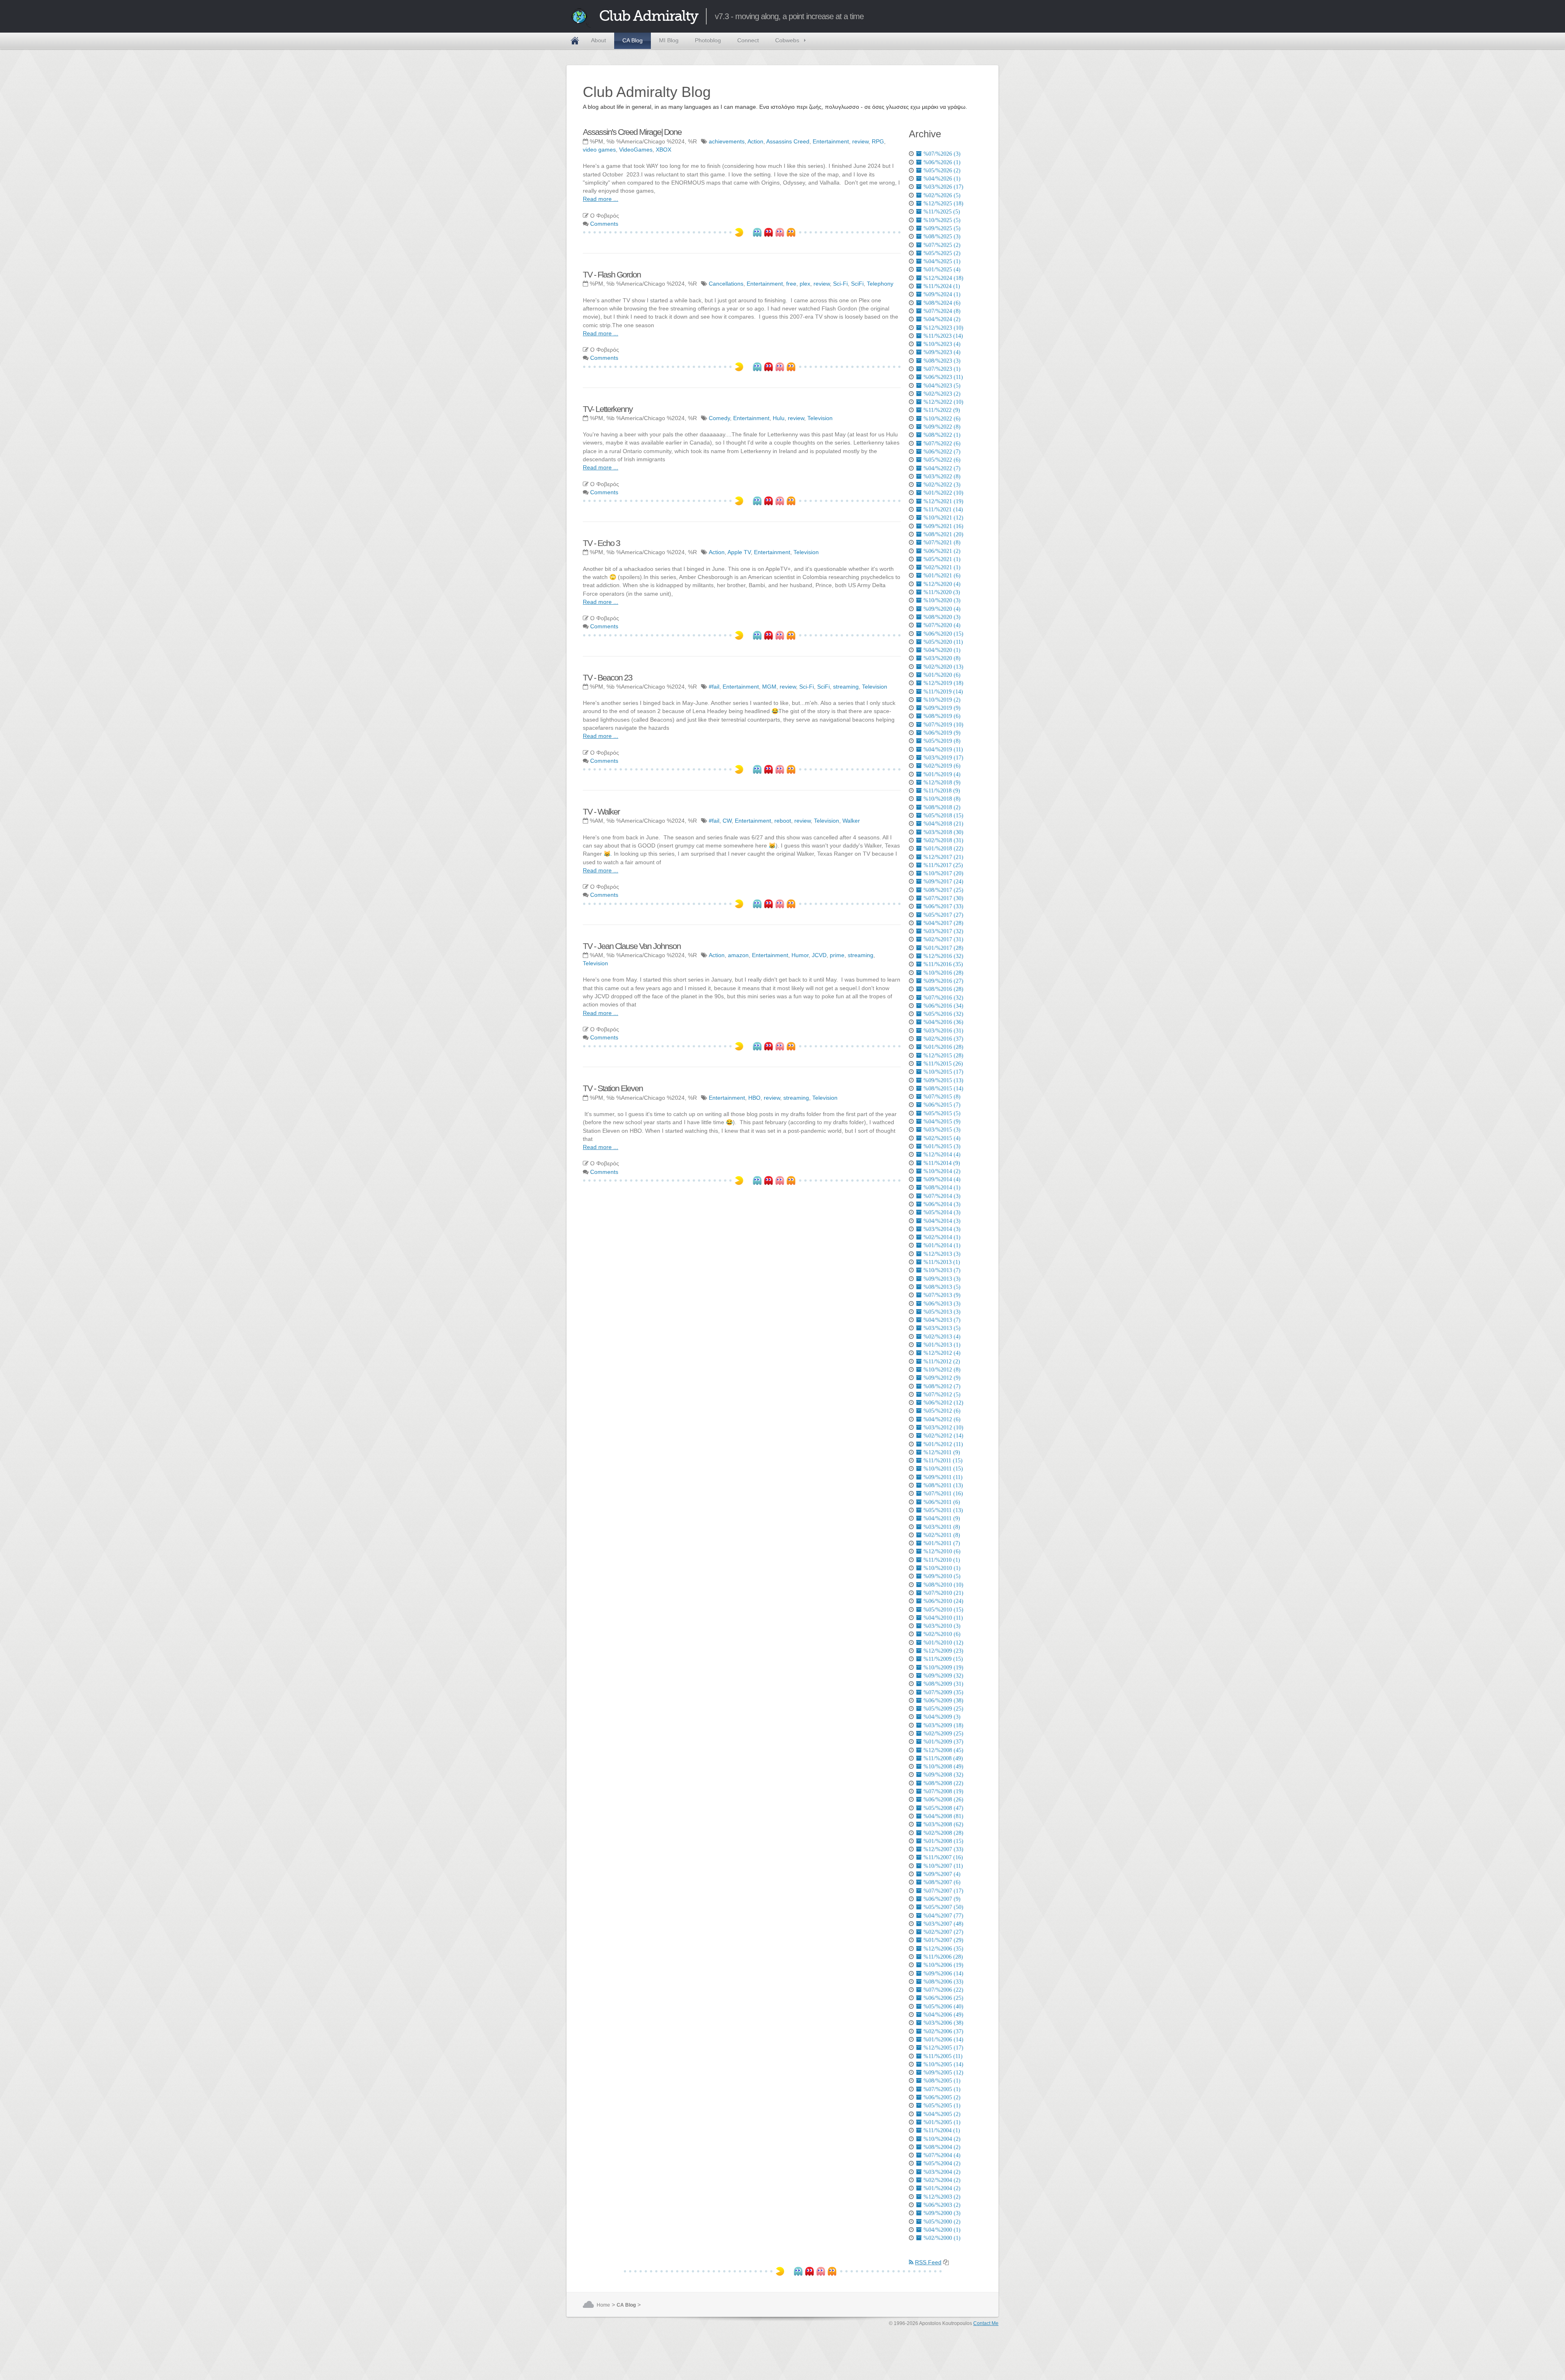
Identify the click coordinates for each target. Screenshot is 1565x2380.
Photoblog (708, 40)
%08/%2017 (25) (943, 890)
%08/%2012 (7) (942, 1386)
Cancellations (726, 284)
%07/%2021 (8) (942, 542)
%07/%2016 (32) (943, 997)
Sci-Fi (840, 284)
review (860, 141)
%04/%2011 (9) (942, 1518)
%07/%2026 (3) (942, 154)
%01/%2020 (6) (942, 675)
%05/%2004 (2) (942, 2163)
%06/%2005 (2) (942, 2097)
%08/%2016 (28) (943, 989)
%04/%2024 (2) (942, 319)
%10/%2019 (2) (942, 700)
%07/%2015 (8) (942, 1096)
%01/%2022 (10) (943, 493)
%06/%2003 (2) (942, 2205)
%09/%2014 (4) (942, 1179)
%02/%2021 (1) (942, 567)
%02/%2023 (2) (942, 394)
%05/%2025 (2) (942, 253)
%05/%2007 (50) (943, 1907)
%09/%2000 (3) (942, 2213)
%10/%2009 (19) (943, 1667)
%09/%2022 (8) (942, 427)
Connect (748, 40)
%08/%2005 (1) (942, 2081)
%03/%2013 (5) (942, 1328)
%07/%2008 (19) (943, 1791)
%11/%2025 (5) (942, 211)
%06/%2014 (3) (942, 1204)
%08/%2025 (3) (942, 236)
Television (820, 418)
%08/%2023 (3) (942, 361)
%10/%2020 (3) (942, 600)
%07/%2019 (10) (943, 724)
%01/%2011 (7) (942, 1543)
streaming (846, 687)
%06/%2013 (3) (942, 1303)
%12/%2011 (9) (942, 1452)
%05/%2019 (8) (942, 741)
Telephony (880, 284)
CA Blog (633, 40)
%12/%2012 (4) (942, 1353)
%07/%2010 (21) (943, 1593)
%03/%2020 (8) (942, 658)
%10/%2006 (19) (943, 1965)
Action (755, 141)
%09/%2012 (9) (942, 1378)
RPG (878, 141)
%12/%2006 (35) (943, 1948)
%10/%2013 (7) (942, 1270)
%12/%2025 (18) (943, 203)
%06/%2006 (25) (943, 1998)
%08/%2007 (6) (942, 1882)
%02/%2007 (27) (943, 1932)
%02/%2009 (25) (943, 1733)
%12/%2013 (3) (942, 1254)
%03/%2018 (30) (943, 832)
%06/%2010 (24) (943, 1601)
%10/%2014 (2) (942, 1171)
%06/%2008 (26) (943, 1799)
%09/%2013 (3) (942, 1279)
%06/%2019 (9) (942, 733)
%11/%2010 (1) (942, 1560)
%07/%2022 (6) (942, 443)
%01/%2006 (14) (943, 2039)
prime (837, 955)
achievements (727, 141)
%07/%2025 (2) (942, 245)
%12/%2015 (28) (943, 1055)
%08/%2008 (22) (943, 1783)
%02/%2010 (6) (942, 1634)
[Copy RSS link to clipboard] (946, 2262)
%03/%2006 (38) (943, 2023)
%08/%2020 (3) (942, 617)
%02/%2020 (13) (943, 667)
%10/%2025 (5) (942, 220)
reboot (783, 821)
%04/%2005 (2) (942, 2114)
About (598, 40)
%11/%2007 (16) (943, 1857)
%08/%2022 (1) (942, 435)
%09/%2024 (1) (942, 294)
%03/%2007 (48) (943, 1924)
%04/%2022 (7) (942, 468)
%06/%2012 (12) (943, 1402)
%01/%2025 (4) (942, 269)
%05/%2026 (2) (942, 170)
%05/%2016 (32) (943, 1014)
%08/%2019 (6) (942, 716)
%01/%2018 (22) (943, 848)
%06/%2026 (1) (942, 162)
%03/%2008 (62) (943, 1824)
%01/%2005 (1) (942, 2122)
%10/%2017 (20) (943, 873)
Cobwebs (787, 40)
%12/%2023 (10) (943, 328)
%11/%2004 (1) (942, 2130)
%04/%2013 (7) (942, 1320)
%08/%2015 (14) (943, 1088)
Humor (800, 955)
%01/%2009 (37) (943, 1742)
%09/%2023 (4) (942, 352)
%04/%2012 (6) (942, 1419)
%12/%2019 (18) (943, 683)
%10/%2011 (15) (943, 1469)
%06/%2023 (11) (943, 377)
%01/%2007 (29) (943, 1940)
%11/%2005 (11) (943, 2056)
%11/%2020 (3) (942, 592)
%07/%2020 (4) (942, 625)
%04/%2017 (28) (943, 923)
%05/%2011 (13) (943, 1510)
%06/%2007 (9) (942, 1899)
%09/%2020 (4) (942, 609)
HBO (754, 1098)
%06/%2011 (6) (942, 1502)
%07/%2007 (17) (943, 1891)
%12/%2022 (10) (943, 402)
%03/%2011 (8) (942, 1527)
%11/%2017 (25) (943, 865)
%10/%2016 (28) (943, 973)
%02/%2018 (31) (943, 840)
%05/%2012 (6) (942, 1411)
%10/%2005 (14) (943, 2064)
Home (575, 41)
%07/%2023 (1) (942, 369)
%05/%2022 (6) (942, 460)
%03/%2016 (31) (943, 1030)
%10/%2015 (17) (943, 1072)
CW (727, 821)
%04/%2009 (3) (942, 1717)
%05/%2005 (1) (942, 2105)
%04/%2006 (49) (943, 2015)
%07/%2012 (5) (942, 1394)
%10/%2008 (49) (943, 1766)
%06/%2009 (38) (943, 1700)
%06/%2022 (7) (942, 451)
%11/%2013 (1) (942, 1262)
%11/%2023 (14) (943, 336)
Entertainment (831, 141)
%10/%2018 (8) (942, 799)
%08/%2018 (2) (942, 807)
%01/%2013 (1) (942, 1345)
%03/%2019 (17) (943, 757)
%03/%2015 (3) (942, 1129)
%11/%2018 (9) (942, 790)
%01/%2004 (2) (942, 2188)
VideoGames (636, 150)
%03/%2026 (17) (943, 187)
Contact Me (986, 2323)
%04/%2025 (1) (942, 261)
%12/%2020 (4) (942, 584)
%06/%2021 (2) (942, 551)
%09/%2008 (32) (943, 1775)
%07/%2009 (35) (943, 1692)
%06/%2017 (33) (943, 906)
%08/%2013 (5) (942, 1287)
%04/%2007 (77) (943, 1915)
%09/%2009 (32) (943, 1675)
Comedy (719, 418)
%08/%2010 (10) (943, 1585)
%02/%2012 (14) (943, 1435)
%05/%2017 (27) (943, 915)
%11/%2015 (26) (943, 1063)
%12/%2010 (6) (942, 1551)
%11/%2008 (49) (943, 1758)
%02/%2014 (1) (942, 1237)
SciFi (857, 284)
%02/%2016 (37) (943, 1039)
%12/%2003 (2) (942, 2197)
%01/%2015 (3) (942, 1146)
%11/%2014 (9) (942, 1163)
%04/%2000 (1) (942, 2230)
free (791, 284)
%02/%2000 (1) (942, 2238)
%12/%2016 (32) (943, 956)
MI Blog (669, 40)
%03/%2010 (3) (942, 1626)
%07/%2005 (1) (942, 2089)
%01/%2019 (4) (942, 774)
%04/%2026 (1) (942, 178)
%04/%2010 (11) (943, 1618)
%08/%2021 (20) (943, 534)
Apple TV (739, 552)
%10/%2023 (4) (942, 344)
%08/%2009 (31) (943, 1684)
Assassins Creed (788, 141)
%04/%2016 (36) (943, 1022)
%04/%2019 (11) (943, 749)
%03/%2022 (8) (942, 476)
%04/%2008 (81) (943, 1816)
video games (599, 150)
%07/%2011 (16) (943, 1493)
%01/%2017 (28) (943, 948)
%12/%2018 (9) (942, 782)
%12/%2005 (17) (943, 2048)
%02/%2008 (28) (943, 1833)
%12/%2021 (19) (943, 501)
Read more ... (601, 199)
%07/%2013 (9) (942, 1295)
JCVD (819, 955)
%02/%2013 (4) (942, 1336)
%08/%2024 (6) (942, 303)
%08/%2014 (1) (942, 1187)
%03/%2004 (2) (942, 2172)
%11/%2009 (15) (943, 1659)
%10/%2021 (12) (943, 517)
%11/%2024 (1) (942, 286)
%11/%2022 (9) (942, 410)
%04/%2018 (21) (943, 823)
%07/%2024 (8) (942, 311)
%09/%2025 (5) (942, 228)
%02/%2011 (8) (942, 1535)
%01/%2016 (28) (943, 1047)
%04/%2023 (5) (942, 385)
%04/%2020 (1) (942, 650)
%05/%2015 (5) (942, 1113)
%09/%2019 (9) (942, 708)
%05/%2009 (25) (943, 1708)
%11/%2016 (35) (943, 964)
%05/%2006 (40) (943, 2006)
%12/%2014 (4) (942, 1154)
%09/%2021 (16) (943, 526)
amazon (738, 955)
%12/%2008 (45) (943, 1750)
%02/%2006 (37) (943, 2031)
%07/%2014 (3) (942, 1196)
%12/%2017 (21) (943, 857)
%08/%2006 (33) (943, 1981)
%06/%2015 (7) (942, 1105)
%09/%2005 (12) (943, 2072)
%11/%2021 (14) (943, 509)
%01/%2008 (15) (943, 1841)
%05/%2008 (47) (943, 1808)
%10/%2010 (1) (942, 1568)
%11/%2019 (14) (943, 691)
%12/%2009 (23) (943, 1651)
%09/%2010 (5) (942, 1576)
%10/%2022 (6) (942, 418)
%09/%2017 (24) (943, 881)
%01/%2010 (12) (943, 1642)
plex (805, 284)
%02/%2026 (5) (942, 195)
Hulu (779, 418)
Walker (851, 821)
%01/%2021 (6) (942, 575)
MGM (769, 687)
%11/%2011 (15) (943, 1460)
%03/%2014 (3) (942, 1229)
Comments (604, 224)
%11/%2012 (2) (942, 1361)
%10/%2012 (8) (942, 1369)
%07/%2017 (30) (943, 898)
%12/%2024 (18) (943, 278)
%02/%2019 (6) (942, 766)
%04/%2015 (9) (942, 1121)
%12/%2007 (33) (943, 1849)
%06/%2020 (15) (943, 634)
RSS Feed (928, 2262)
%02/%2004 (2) (942, 2180)
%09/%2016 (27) (943, 981)
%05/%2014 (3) (942, 1212)
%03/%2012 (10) (943, 1427)
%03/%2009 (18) (943, 1725)
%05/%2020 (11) (943, 642)
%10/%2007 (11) (943, 1866)
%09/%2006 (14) (943, 1973)
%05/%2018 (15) (943, 815)
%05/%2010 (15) (943, 1609)
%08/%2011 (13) (943, 1485)
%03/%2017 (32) (943, 931)
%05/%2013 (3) (942, 1312)
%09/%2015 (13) (943, 1080)
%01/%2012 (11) (943, 1444)
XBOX (663, 150)
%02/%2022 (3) (942, 484)
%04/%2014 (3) (942, 1221)
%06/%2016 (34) (943, 1006)
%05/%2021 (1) (942, 559)
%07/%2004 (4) (942, 2155)
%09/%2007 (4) (942, 1874)
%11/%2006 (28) (943, 1957)
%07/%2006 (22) (943, 1990)
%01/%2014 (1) (942, 1245)
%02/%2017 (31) (943, 939)
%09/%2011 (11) (943, 1477)
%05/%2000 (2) (942, 2221)
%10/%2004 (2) (942, 2139)
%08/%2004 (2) (942, 2147)
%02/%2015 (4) (942, 1138)
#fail (714, 687)
